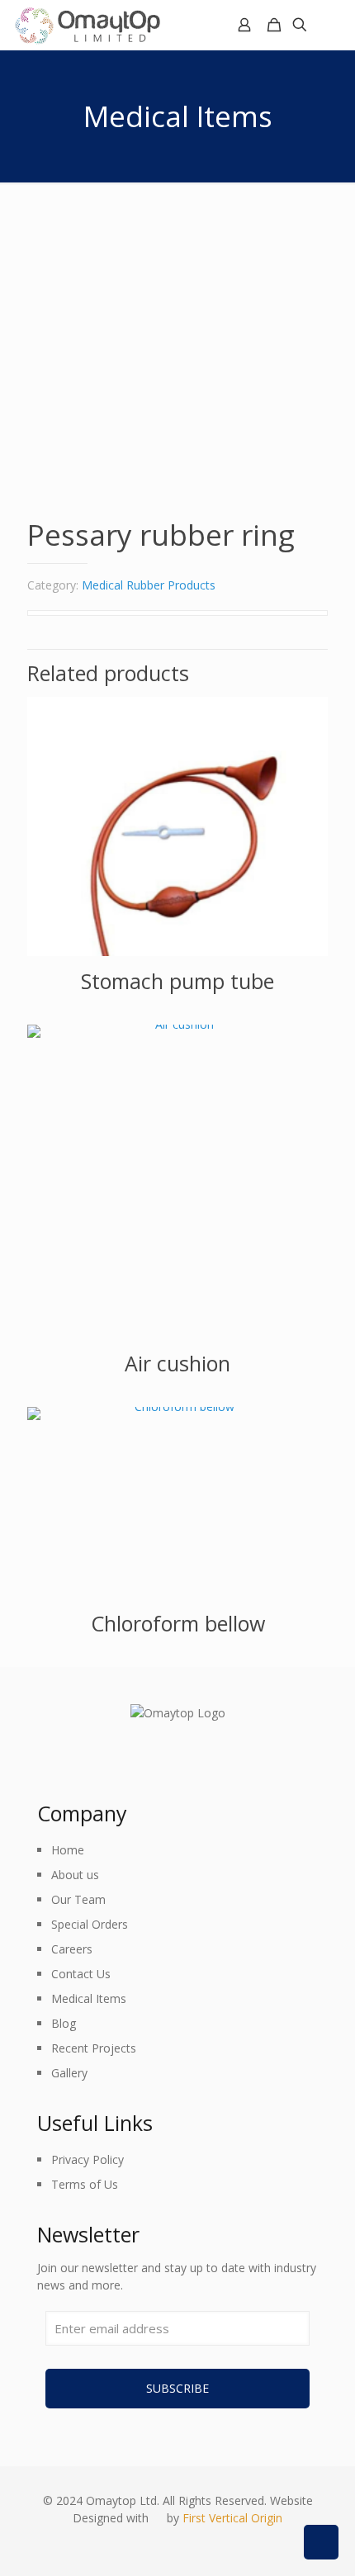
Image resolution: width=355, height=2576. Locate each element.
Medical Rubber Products (149, 585)
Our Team (78, 1899)
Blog (64, 2023)
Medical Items (89, 1998)
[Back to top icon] (321, 2542)
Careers (72, 1949)
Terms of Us (85, 2184)
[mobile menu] (333, 25)
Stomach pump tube (177, 981)
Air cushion (177, 1363)
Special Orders (90, 1924)
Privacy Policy (88, 2159)
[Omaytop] (87, 25)
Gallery (69, 2073)
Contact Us (81, 1974)
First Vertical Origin (232, 2518)
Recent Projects (94, 2048)
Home (68, 1850)
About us (75, 1875)
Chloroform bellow (178, 1623)
